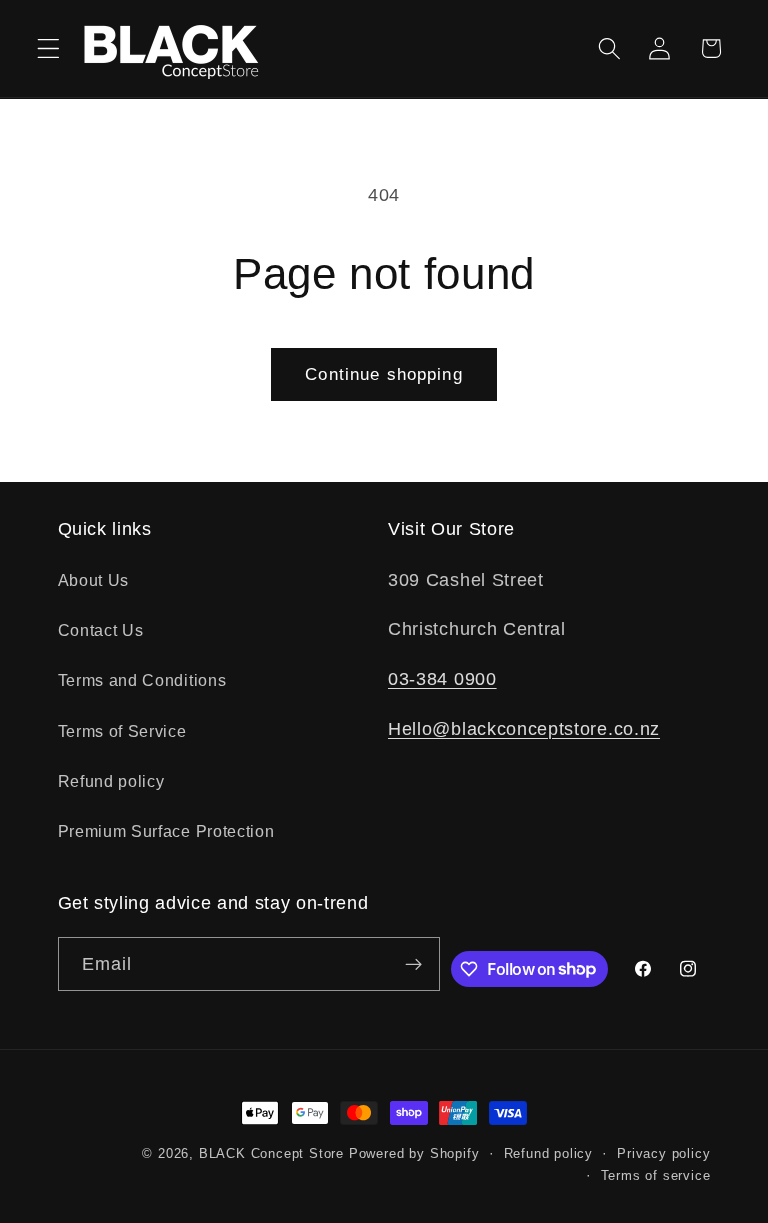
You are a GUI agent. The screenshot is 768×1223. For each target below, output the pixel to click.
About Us (94, 580)
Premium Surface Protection (166, 831)
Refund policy (111, 781)
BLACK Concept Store (271, 1154)
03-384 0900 (442, 678)
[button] (48, 48)
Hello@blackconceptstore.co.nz (524, 728)
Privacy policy (663, 1154)
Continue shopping (384, 374)
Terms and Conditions (142, 680)
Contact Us (101, 630)
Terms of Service (122, 731)
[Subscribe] (413, 964)
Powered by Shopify (414, 1154)
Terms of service (656, 1176)
